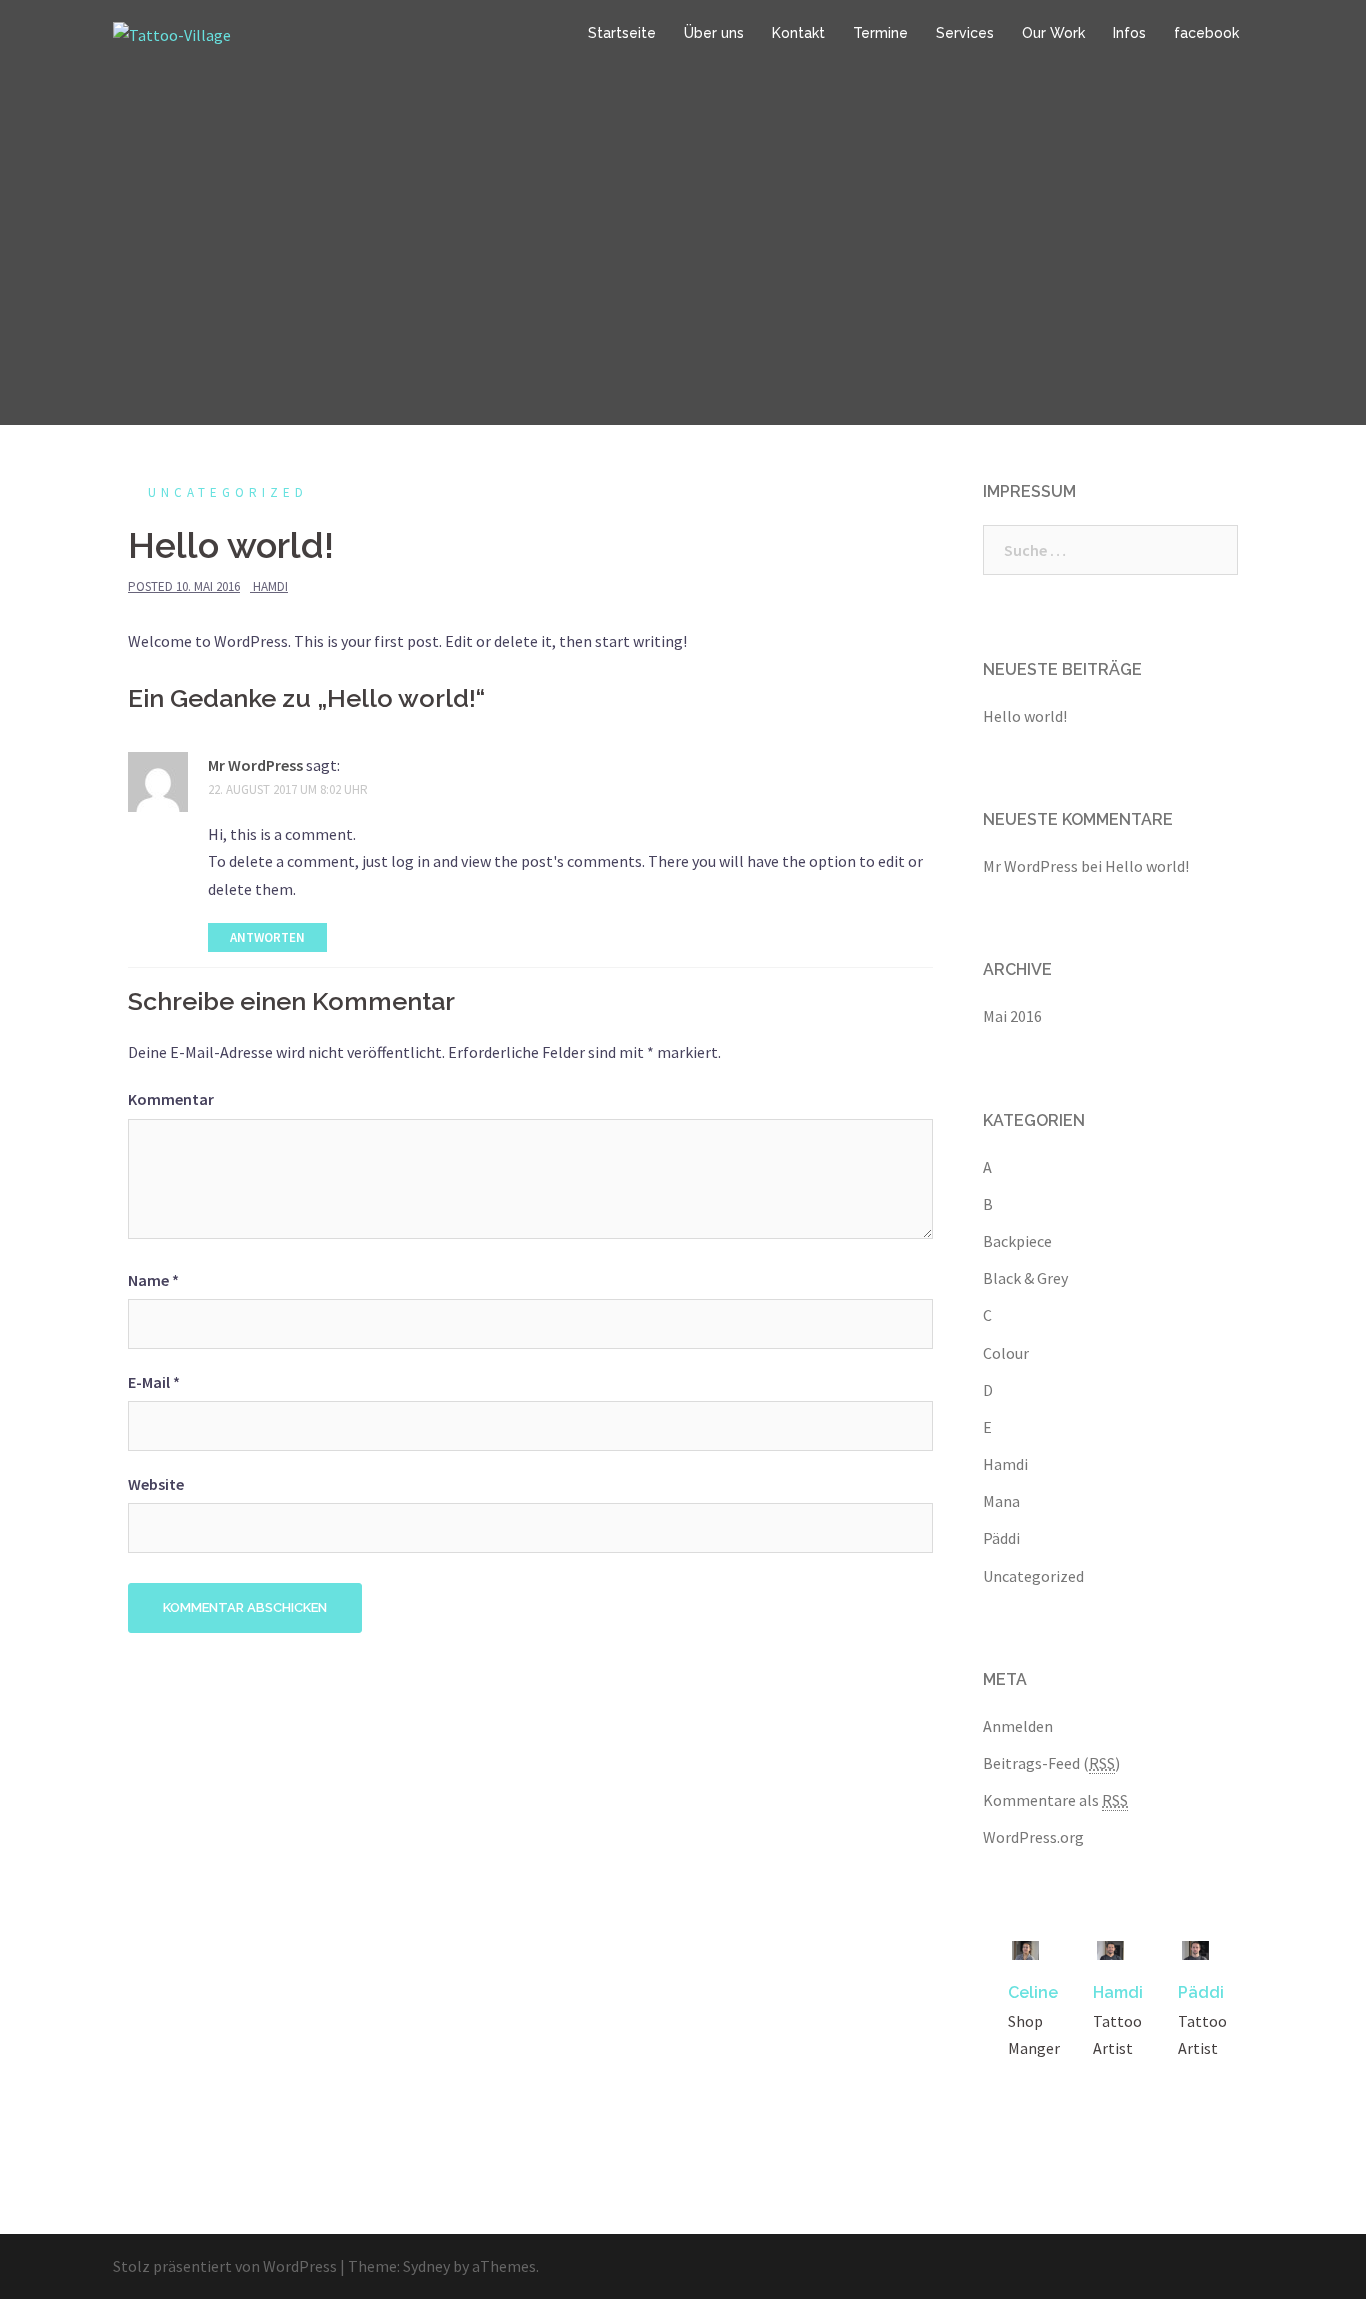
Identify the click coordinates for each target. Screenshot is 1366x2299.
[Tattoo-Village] (172, 33)
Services (965, 33)
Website (156, 1484)
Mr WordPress (255, 765)
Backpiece (1017, 1241)
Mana (1001, 1501)
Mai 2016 (1012, 1016)
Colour (1006, 1353)
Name (153, 1280)
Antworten (267, 937)
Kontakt (798, 33)
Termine (880, 33)
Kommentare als (1055, 1800)
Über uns (714, 33)
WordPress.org (1033, 1837)
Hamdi (270, 586)
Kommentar (171, 1099)
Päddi (1001, 1538)
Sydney (426, 2266)
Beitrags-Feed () (1051, 1763)
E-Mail (154, 1382)
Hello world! (1025, 716)
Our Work (1053, 33)
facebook (1206, 33)
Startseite (622, 33)
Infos (1129, 33)
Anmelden (1018, 1726)
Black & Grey (1025, 1278)
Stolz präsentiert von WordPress (225, 2266)
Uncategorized (228, 492)
